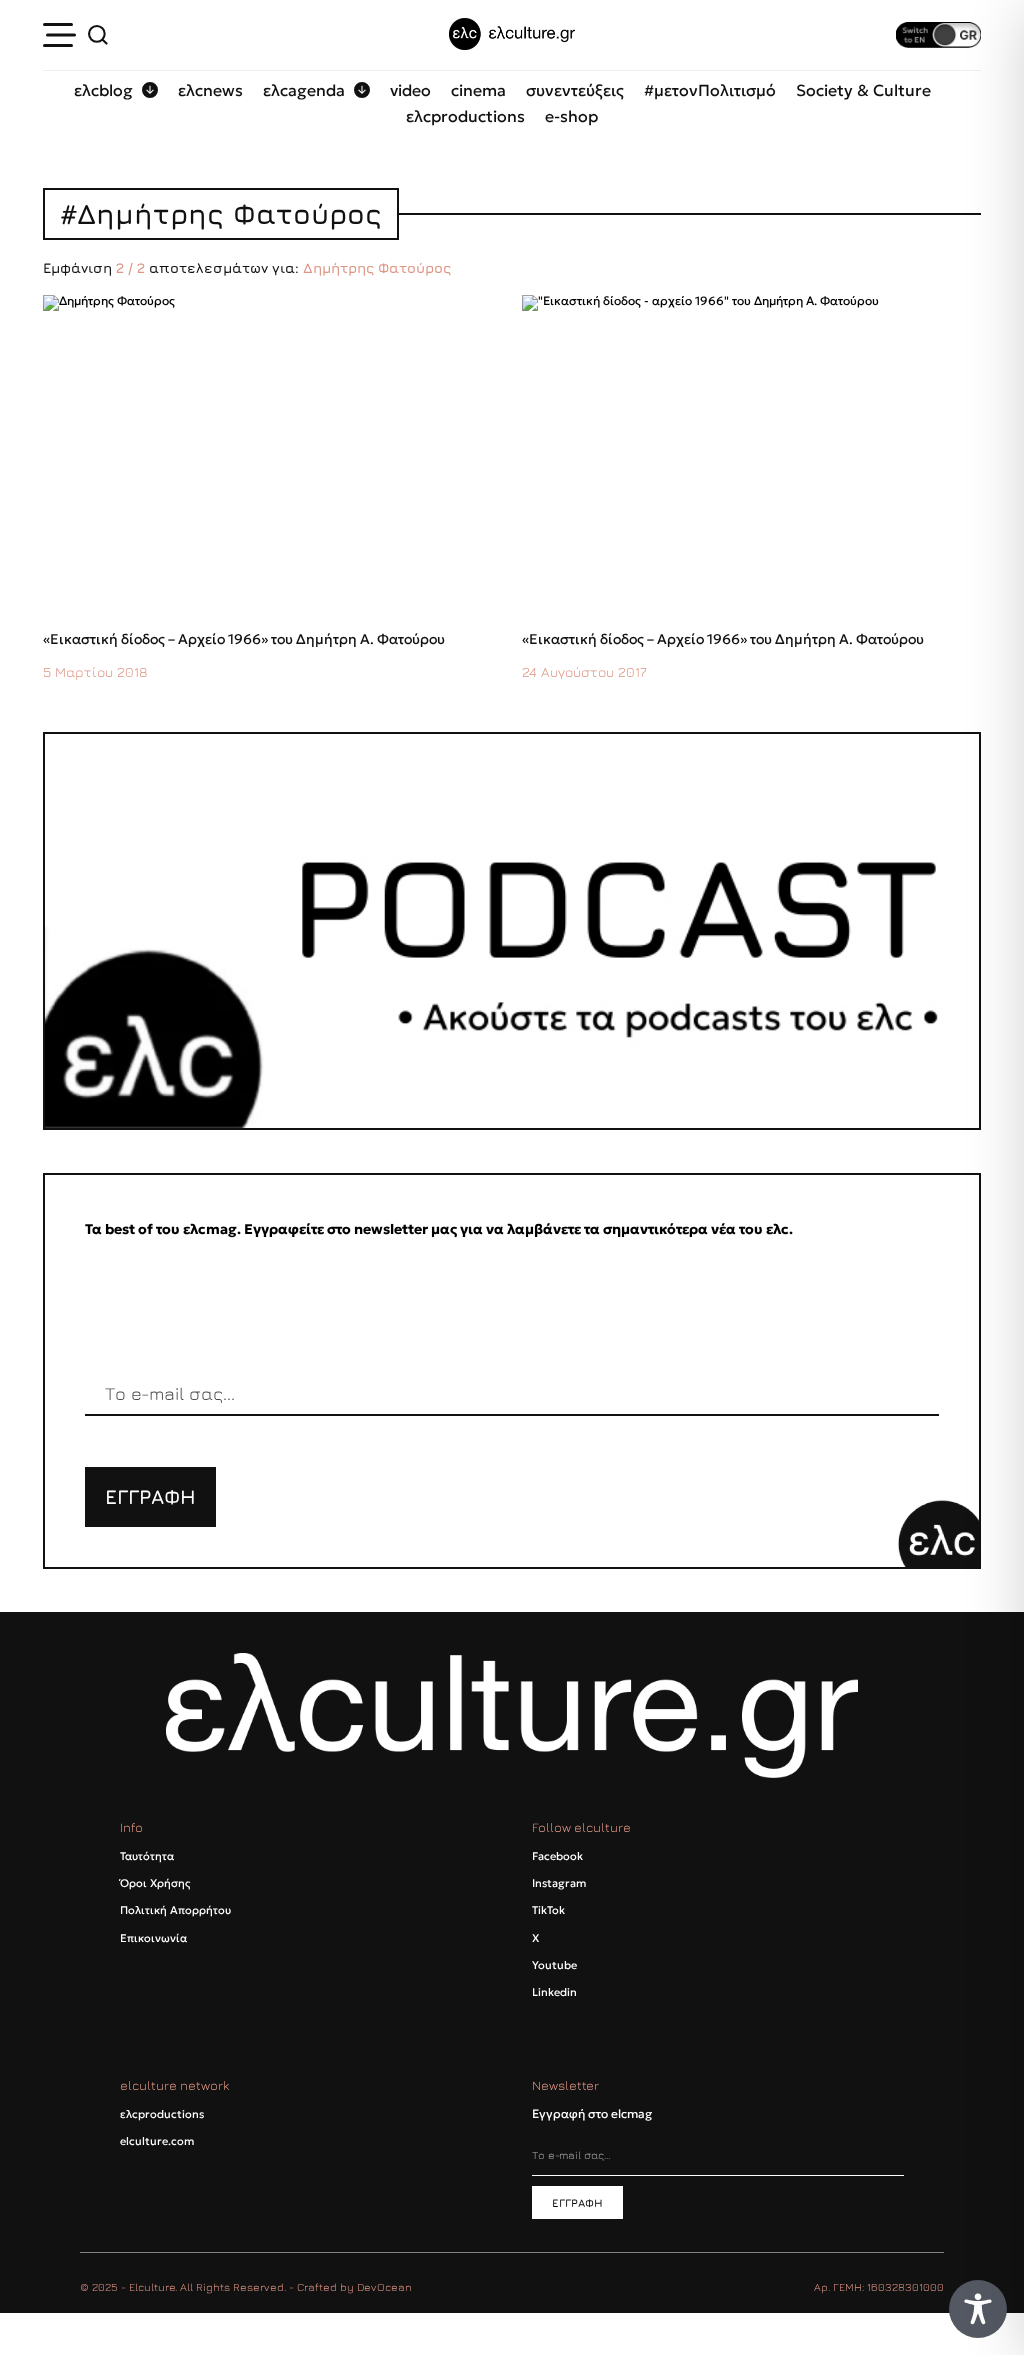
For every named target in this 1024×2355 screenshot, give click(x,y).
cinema (478, 90)
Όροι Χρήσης (155, 1883)
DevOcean (384, 2286)
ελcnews (210, 90)
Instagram (559, 1883)
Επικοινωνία (153, 1938)
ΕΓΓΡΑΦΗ (150, 1496)
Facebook (557, 1856)
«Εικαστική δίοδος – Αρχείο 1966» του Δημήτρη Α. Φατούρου (244, 639)
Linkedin (554, 1992)
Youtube (554, 1965)
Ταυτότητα (147, 1856)
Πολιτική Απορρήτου (175, 1910)
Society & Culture (863, 90)
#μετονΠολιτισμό (710, 90)
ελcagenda (304, 90)
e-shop (571, 116)
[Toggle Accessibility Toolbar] (978, 2309)
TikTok (548, 1910)
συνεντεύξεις (575, 90)
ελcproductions (465, 116)
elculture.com (157, 2141)
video (410, 90)
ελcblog (103, 90)
